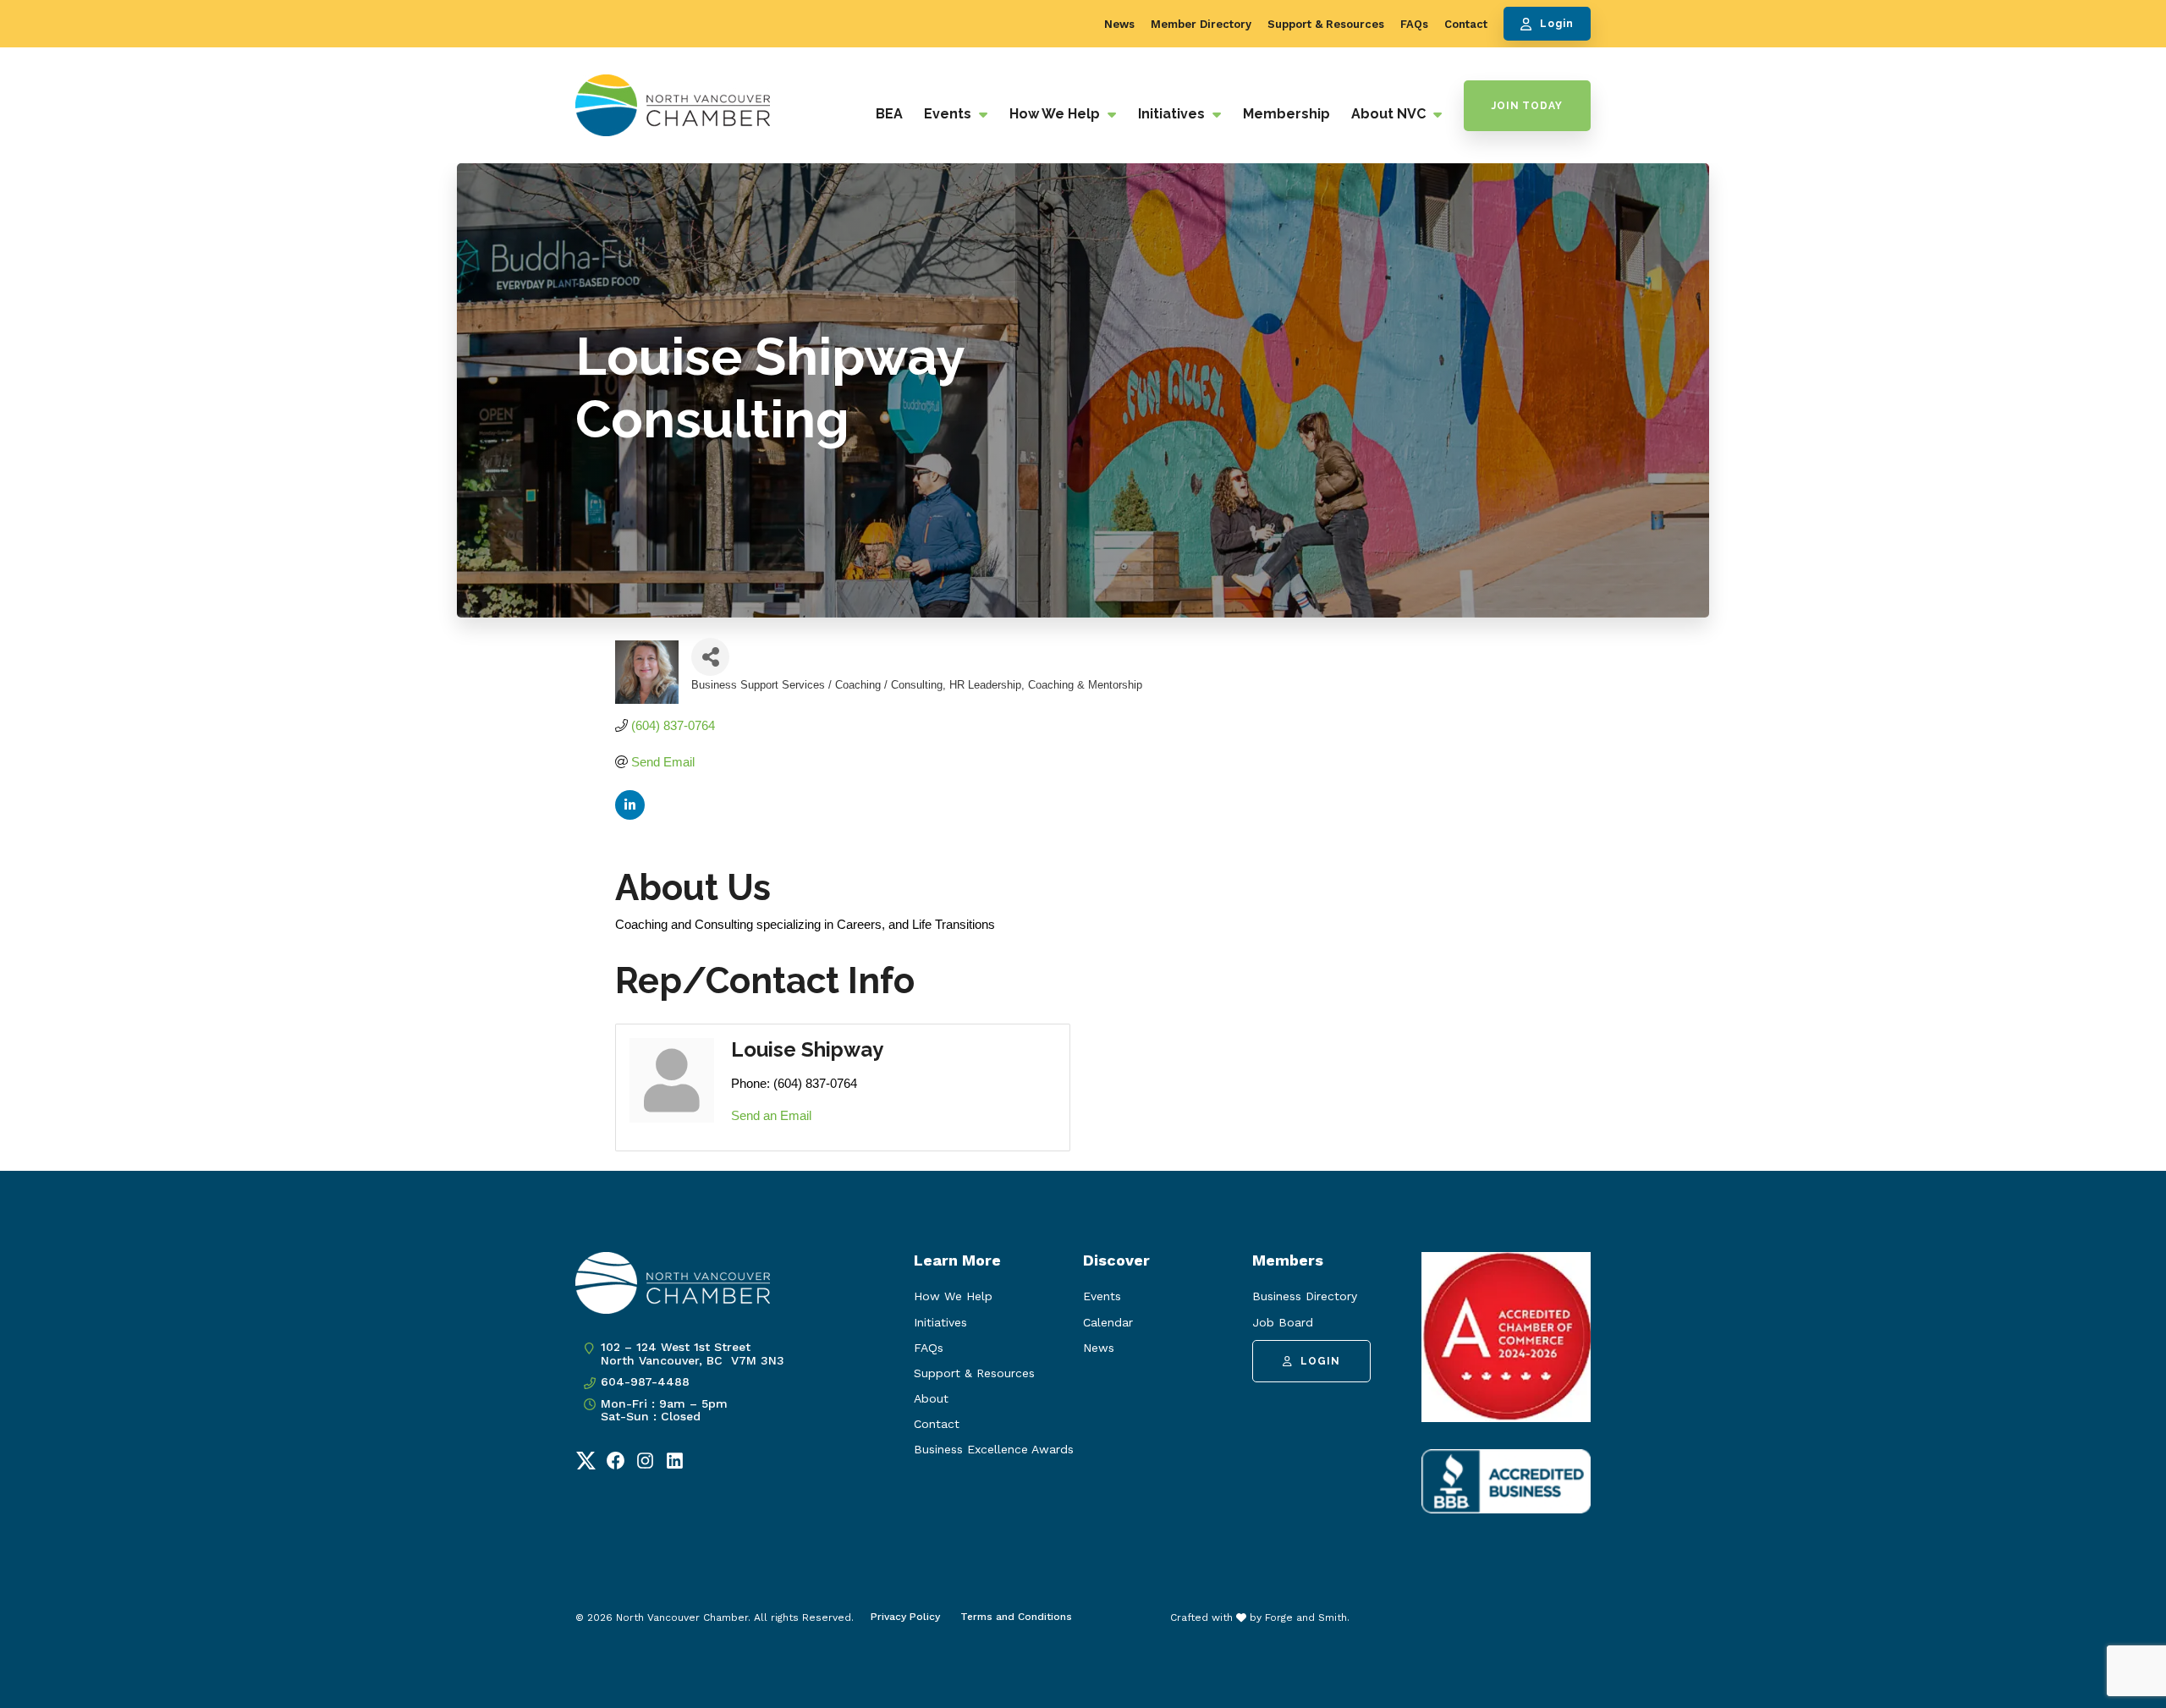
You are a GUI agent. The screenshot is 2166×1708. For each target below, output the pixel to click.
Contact (1466, 24)
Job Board (1283, 1322)
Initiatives (1173, 114)
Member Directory (1201, 24)
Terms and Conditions (1016, 1617)
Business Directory (1305, 1296)
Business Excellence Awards (994, 1449)
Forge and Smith (1306, 1617)
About (931, 1398)
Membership (1286, 114)
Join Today (1527, 106)
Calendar (1108, 1322)
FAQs (1414, 24)
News (1119, 24)
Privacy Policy (905, 1617)
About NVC (1390, 114)
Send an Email (771, 1115)
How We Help (1056, 114)
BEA (889, 114)
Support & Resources (1326, 24)
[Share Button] (710, 657)
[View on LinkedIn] (630, 815)
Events (949, 114)
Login (1557, 24)
